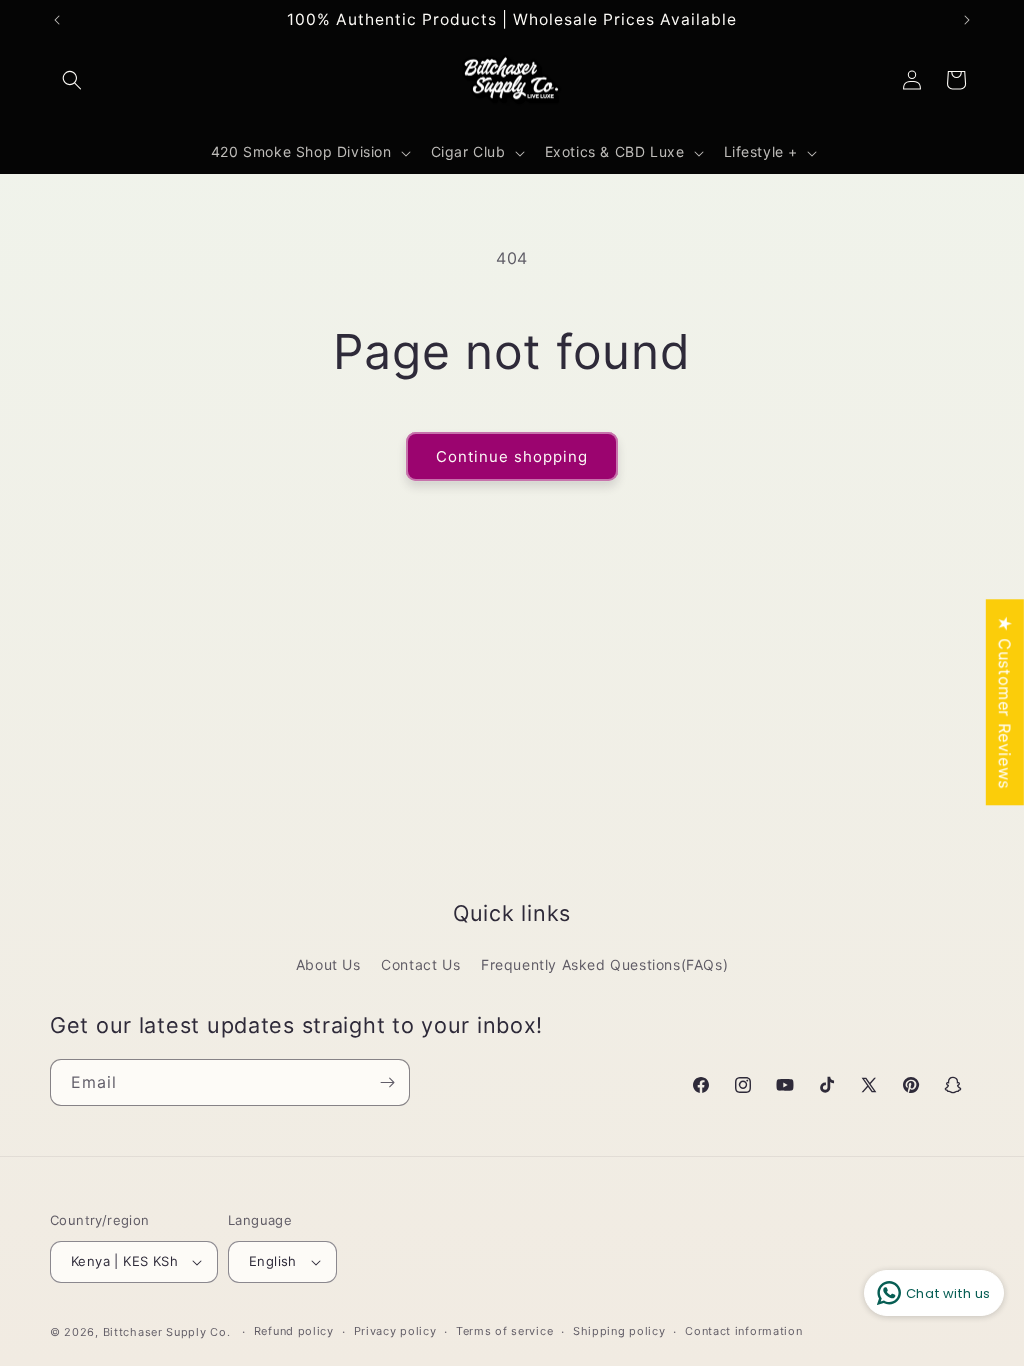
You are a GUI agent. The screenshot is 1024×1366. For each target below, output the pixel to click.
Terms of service (504, 1331)
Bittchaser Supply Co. (167, 1332)
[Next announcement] (967, 20)
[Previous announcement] (57, 20)
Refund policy (294, 1331)
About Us (328, 964)
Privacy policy (395, 1331)
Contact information (743, 1331)
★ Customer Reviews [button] (1005, 702)
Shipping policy (619, 1331)
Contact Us (420, 964)
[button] (72, 80)
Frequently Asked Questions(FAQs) (604, 964)
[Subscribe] (387, 1082)
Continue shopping (512, 456)
